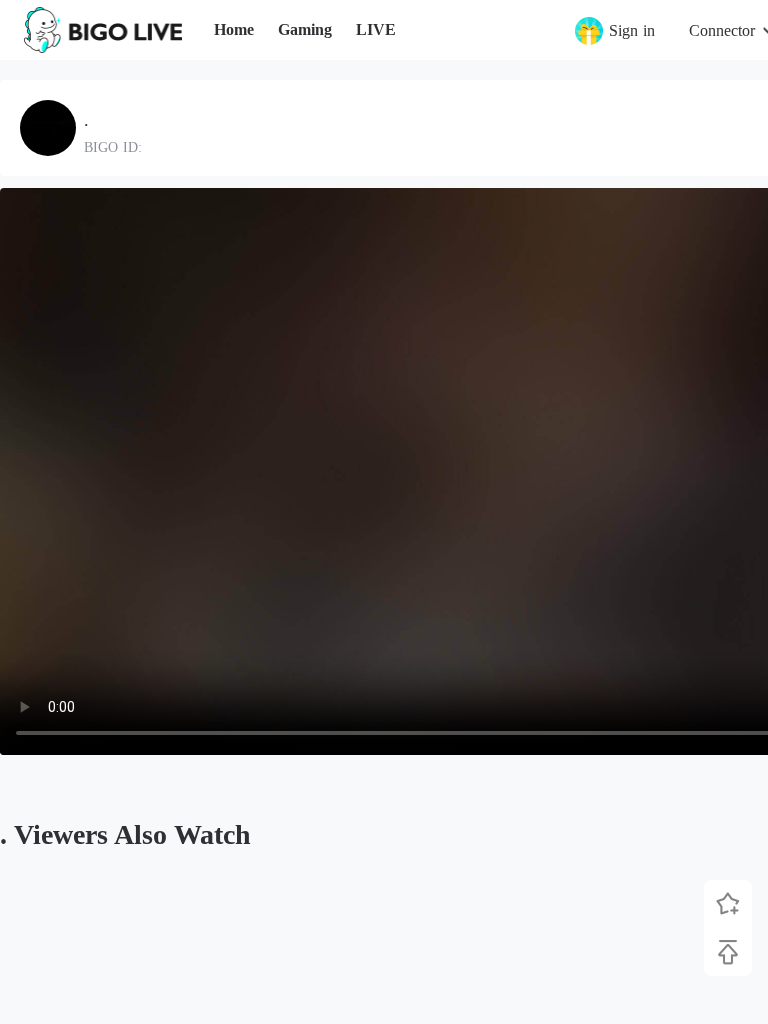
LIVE (376, 29)
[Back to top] (728, 952)
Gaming (305, 29)
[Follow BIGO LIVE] (728, 904)
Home (234, 29)
